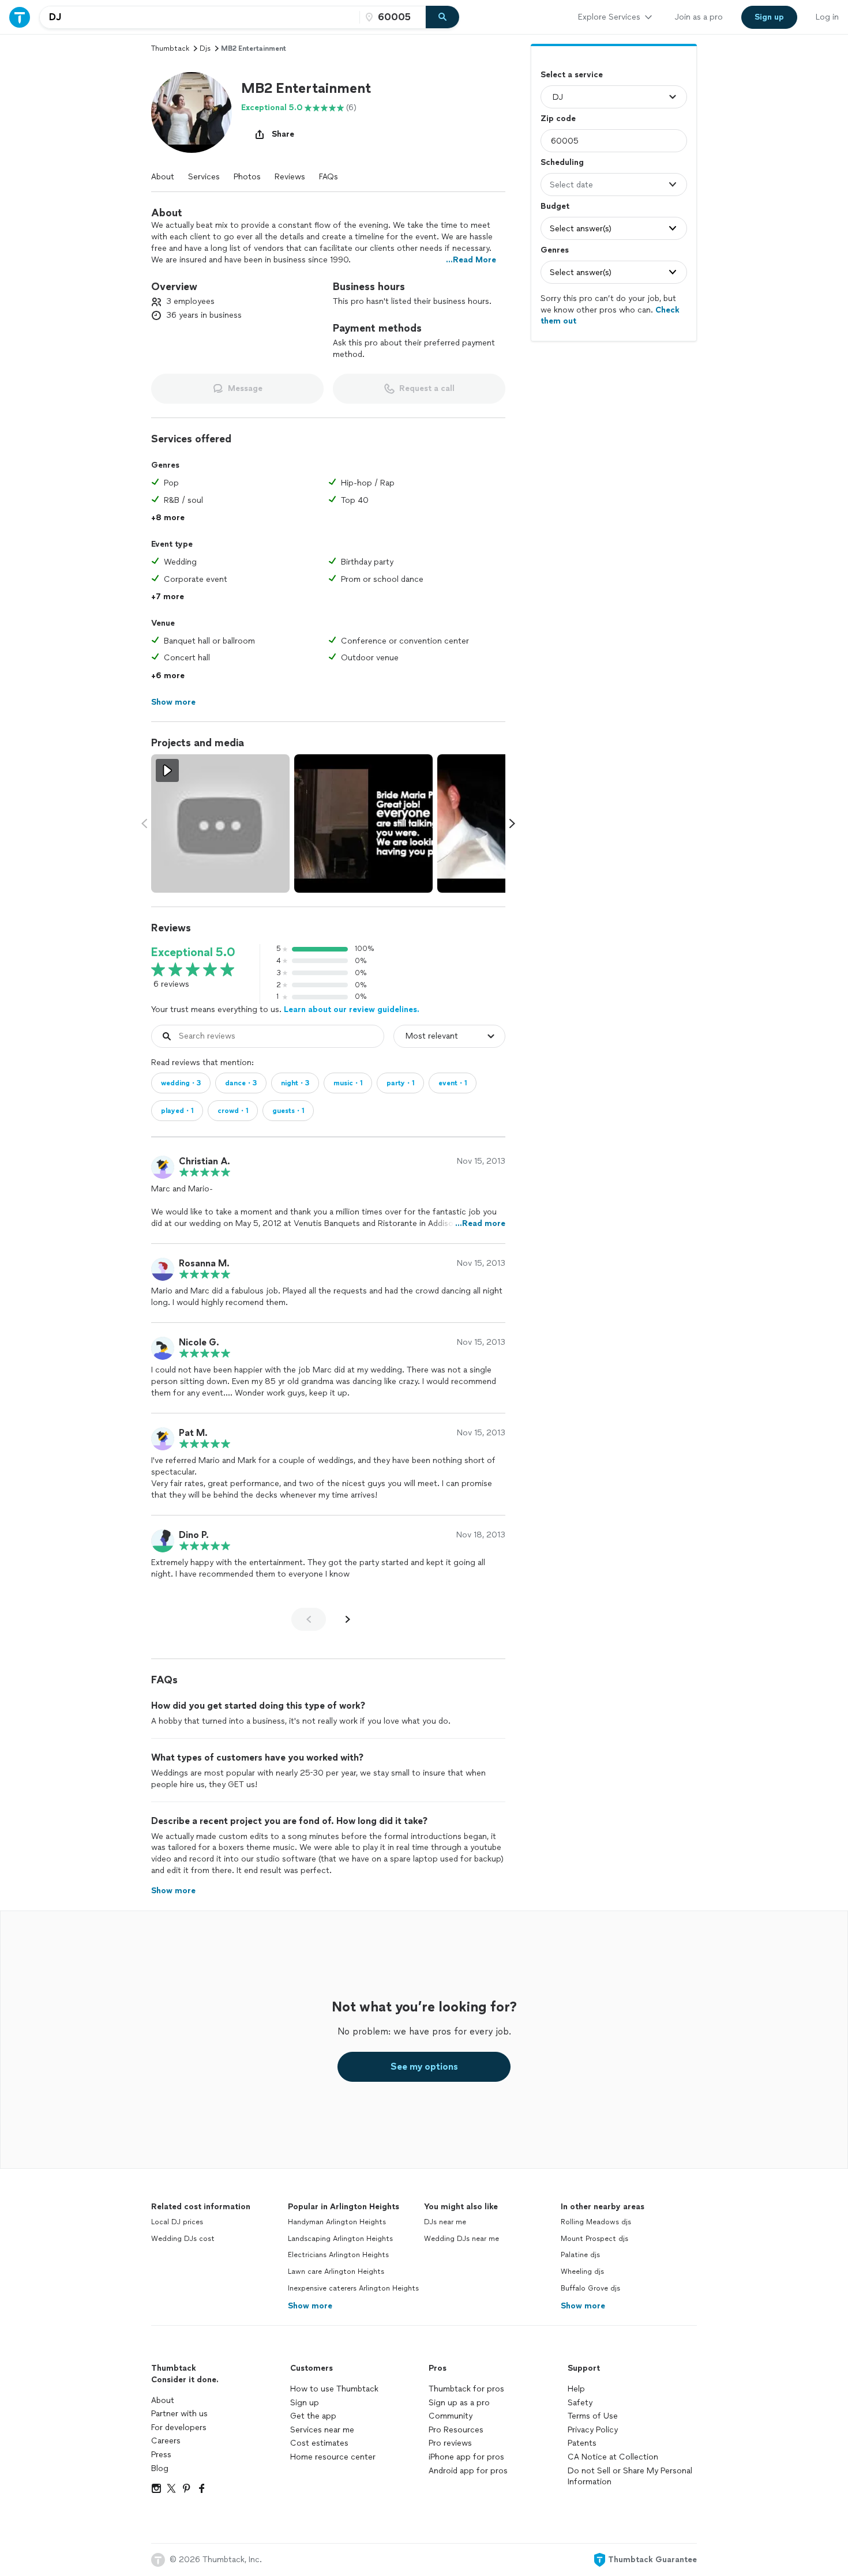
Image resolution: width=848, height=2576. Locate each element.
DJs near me (445, 2222)
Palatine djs (580, 2255)
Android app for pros (468, 2471)
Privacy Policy (593, 2430)
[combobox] (200, 17)
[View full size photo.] (363, 823)
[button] (192, 112)
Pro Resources (456, 2430)
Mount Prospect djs (594, 2239)
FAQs (329, 177)
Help (576, 2389)
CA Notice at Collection (613, 2457)
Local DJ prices (177, 2222)
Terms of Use (593, 2416)
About (163, 177)
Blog (160, 2468)
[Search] (442, 17)
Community (451, 2416)
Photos (247, 177)
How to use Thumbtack (334, 2389)
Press (161, 2455)
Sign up (305, 2403)
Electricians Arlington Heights (338, 2255)
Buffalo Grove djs (590, 2288)
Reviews (290, 177)
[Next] (348, 1619)
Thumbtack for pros (466, 2389)
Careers (166, 2441)
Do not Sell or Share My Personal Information (630, 2477)
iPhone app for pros (466, 2457)
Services (204, 177)
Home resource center (333, 2457)
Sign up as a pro (459, 2403)
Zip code (558, 119)
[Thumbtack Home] (20, 17)
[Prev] (309, 1619)
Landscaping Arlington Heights (340, 2239)
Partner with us (179, 2414)
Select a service (572, 75)
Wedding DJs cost (183, 2239)
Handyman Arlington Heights (337, 2222)
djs (205, 48)
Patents (582, 2443)
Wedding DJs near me (461, 2239)
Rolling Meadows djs (596, 2222)
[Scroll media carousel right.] (512, 823)
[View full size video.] (220, 823)
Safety (580, 2403)
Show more (310, 2306)
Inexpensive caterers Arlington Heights (353, 2288)
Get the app (313, 2416)
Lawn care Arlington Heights (336, 2272)
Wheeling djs (582, 2272)
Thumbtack (170, 48)
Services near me (322, 2430)
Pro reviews (450, 2443)
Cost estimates (319, 2443)
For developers (179, 2428)
